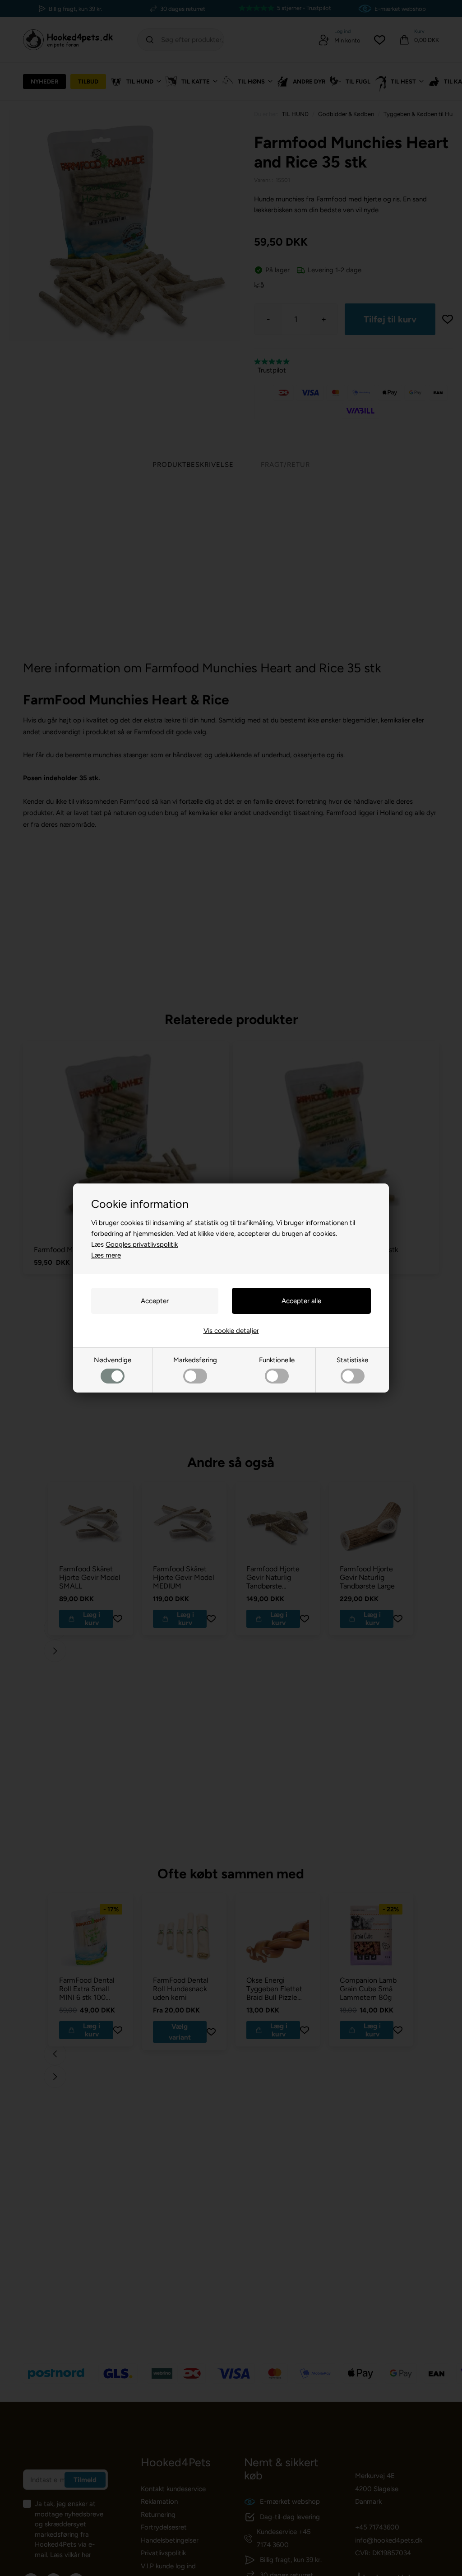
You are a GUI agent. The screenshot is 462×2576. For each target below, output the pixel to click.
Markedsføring (195, 1360)
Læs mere (106, 1255)
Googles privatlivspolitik (142, 1244)
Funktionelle (277, 1360)
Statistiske (352, 1360)
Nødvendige (113, 1360)
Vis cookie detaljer (231, 1331)
